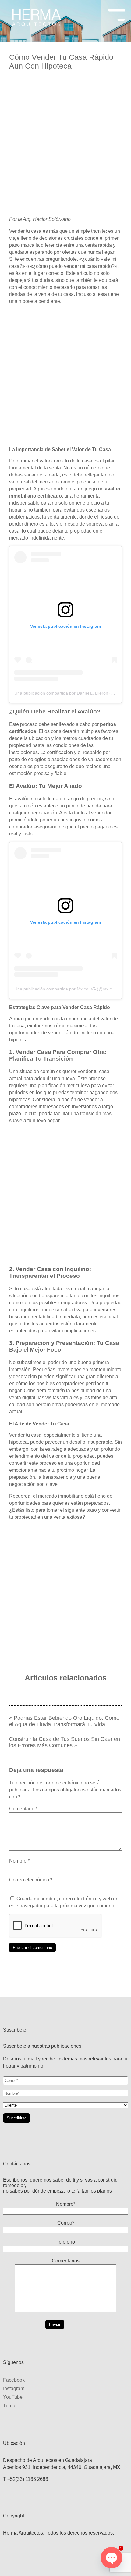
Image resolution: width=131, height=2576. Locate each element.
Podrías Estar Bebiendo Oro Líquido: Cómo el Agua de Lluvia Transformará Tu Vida (64, 1721)
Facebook (14, 2380)
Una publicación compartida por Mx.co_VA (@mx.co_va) (69, 989)
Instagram (14, 2389)
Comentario (23, 1809)
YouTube (13, 2397)
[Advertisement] (65, 145)
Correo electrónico (31, 1880)
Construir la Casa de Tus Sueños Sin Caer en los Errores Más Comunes (65, 1742)
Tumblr (11, 2406)
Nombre (19, 1861)
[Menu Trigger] (116, 13)
